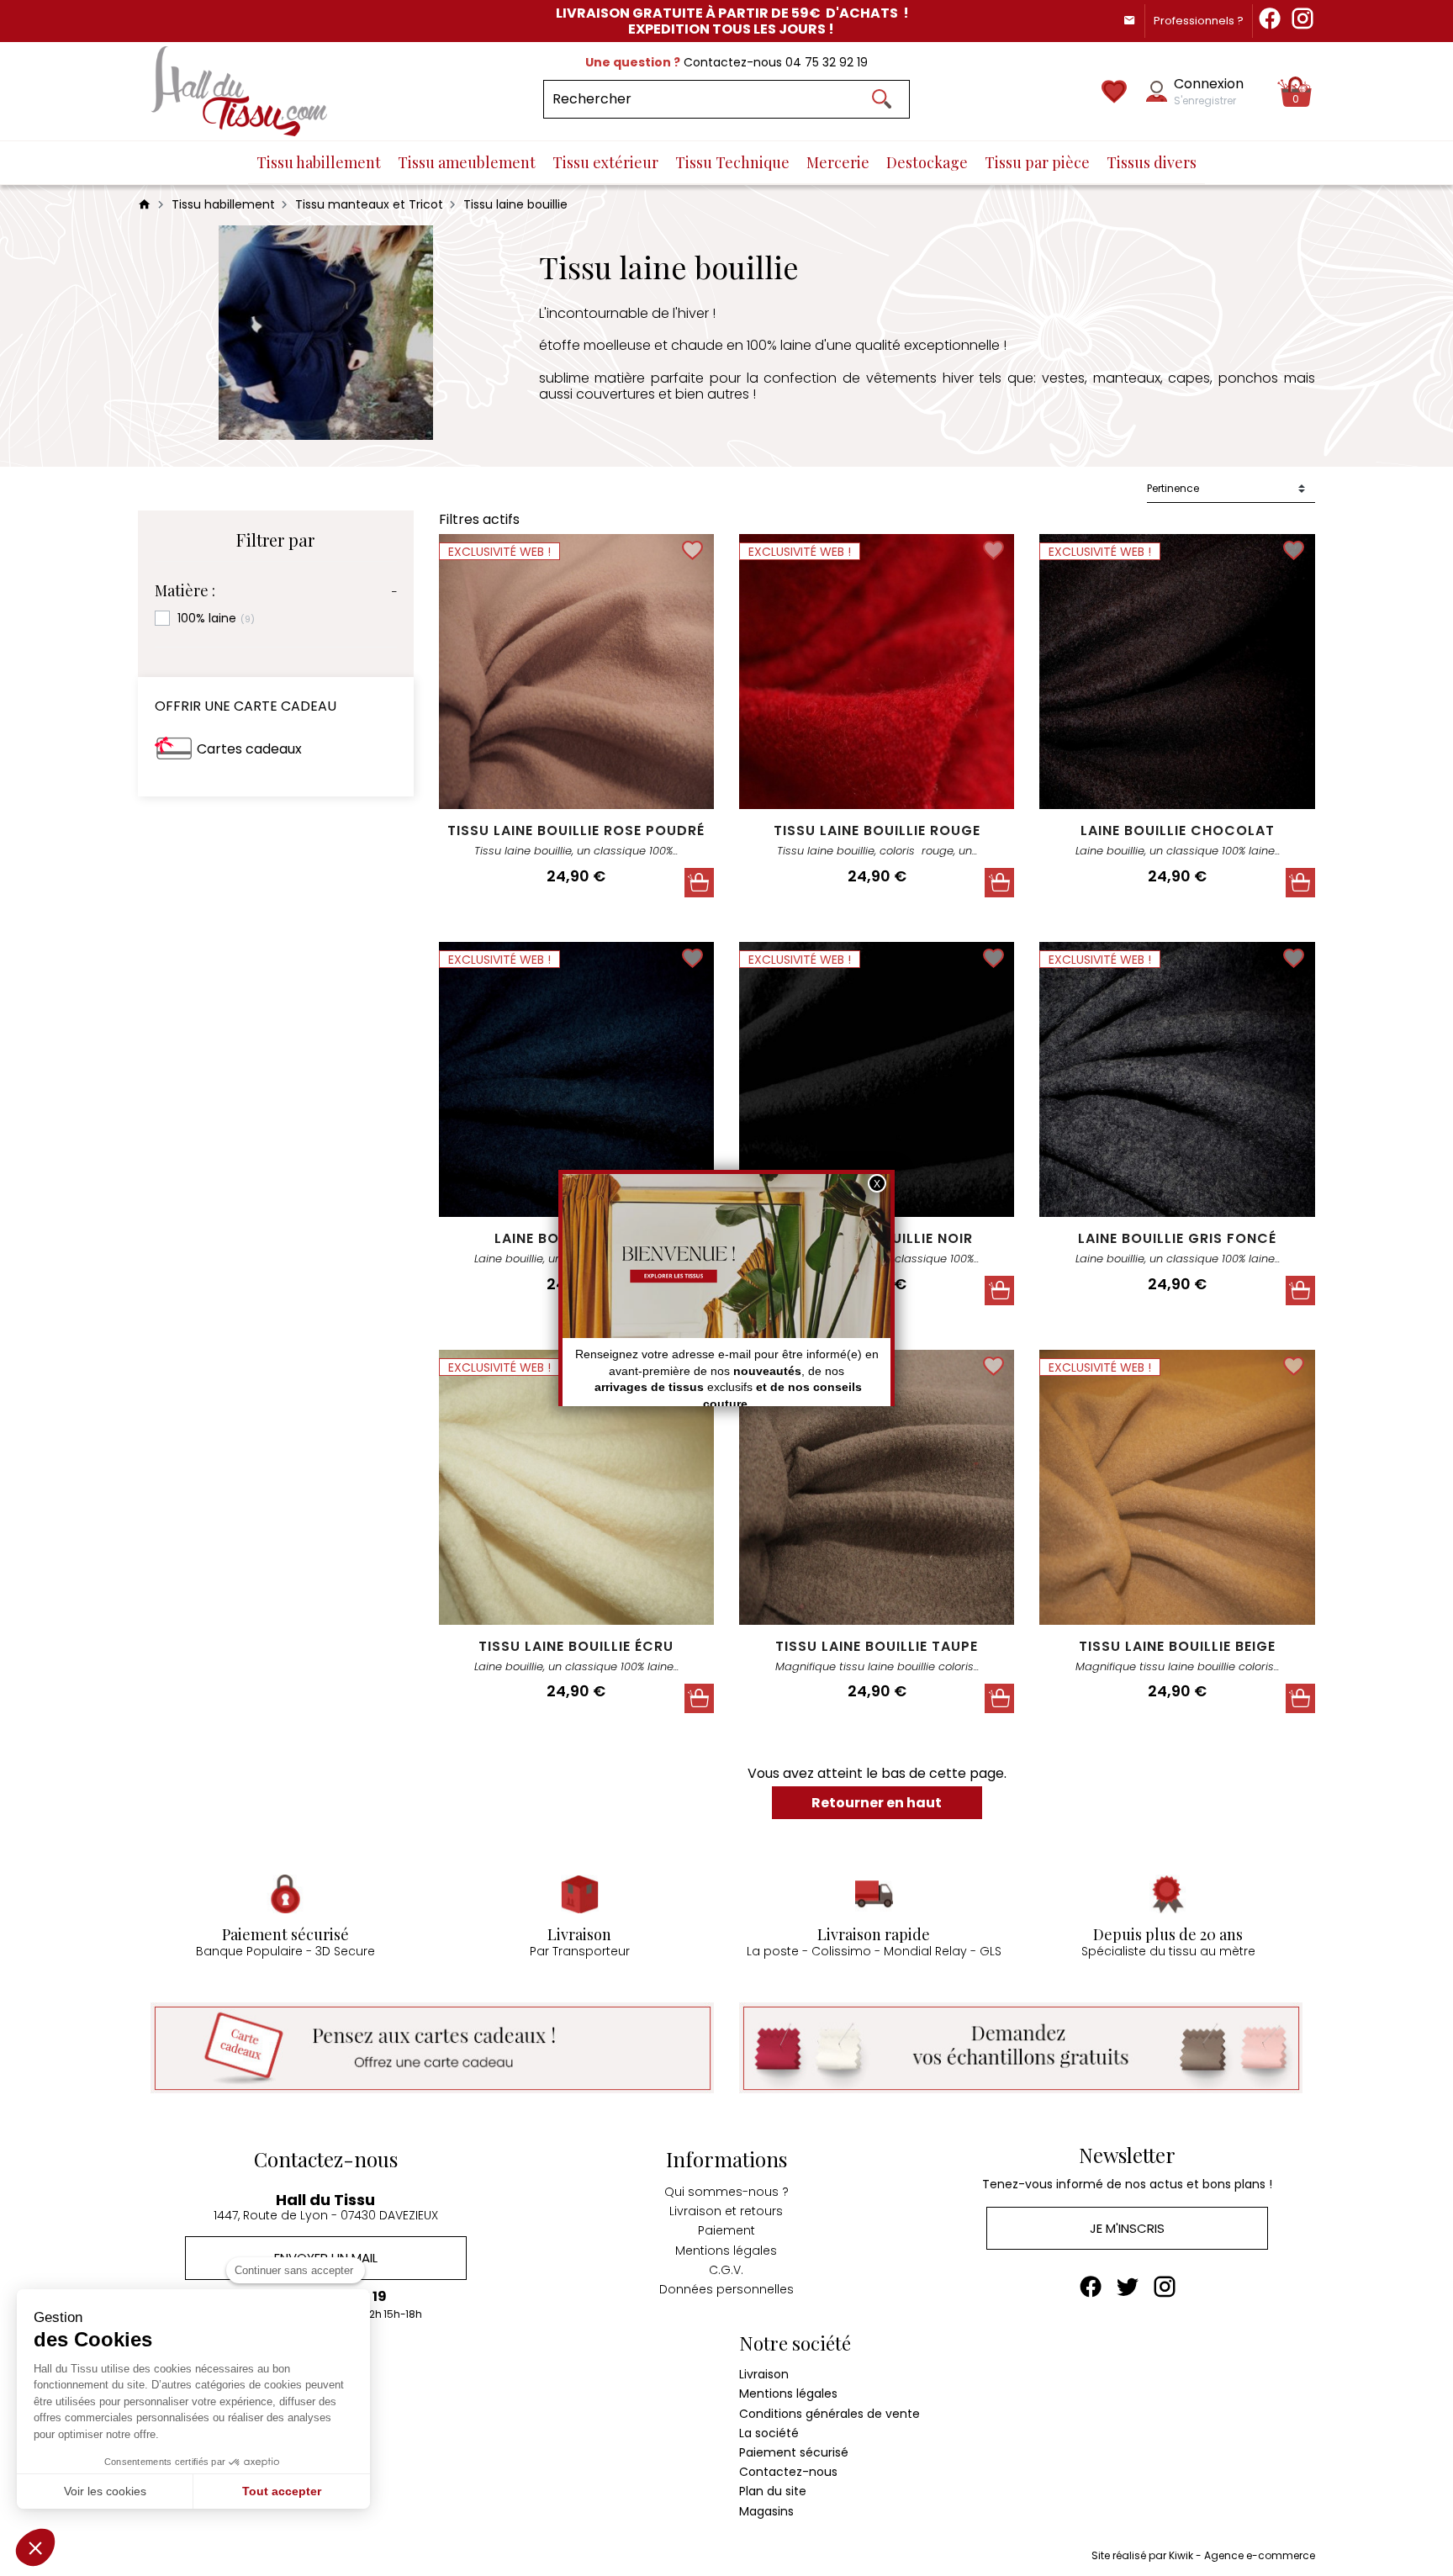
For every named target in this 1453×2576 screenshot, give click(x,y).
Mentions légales (726, 2251)
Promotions (172, 2374)
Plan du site (773, 2491)
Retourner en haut (877, 1803)
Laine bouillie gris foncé (1177, 1238)
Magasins (766, 2511)
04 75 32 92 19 (827, 62)
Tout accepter (282, 2491)
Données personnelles (726, 2289)
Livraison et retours (726, 2211)
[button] (35, 2547)
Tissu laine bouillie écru (576, 1646)
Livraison (764, 2374)
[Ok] (881, 99)
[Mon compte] (1157, 91)
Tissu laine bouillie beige (1177, 1646)
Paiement (726, 2230)
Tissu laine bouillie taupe (877, 1646)
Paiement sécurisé (794, 2452)
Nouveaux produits (193, 2394)
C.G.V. (726, 2270)
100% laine (216, 619)
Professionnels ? (1199, 21)
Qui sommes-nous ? (726, 2192)
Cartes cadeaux (249, 749)
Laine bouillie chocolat (1178, 830)
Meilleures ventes (189, 2414)
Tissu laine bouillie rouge (877, 830)
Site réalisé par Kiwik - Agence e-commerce (1203, 2555)
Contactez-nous (788, 2472)
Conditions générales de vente (830, 2414)
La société (769, 2433)
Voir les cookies (105, 2491)
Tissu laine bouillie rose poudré (576, 830)
